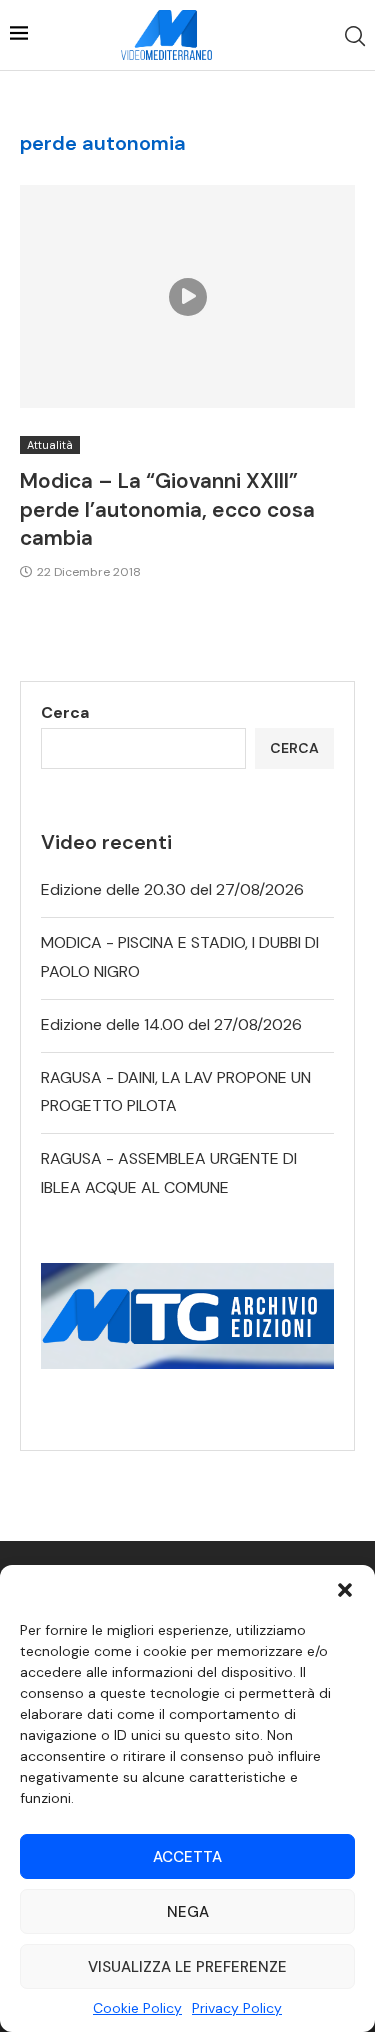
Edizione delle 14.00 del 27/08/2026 (171, 1024)
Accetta (187, 1857)
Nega (188, 1912)
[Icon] (188, 297)
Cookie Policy (137, 2008)
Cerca (65, 712)
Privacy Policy (237, 2008)
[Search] (355, 36)
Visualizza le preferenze (187, 1967)
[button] (345, 1590)
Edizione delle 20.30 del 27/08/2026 (172, 889)
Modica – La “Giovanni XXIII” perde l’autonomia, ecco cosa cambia (167, 509)
